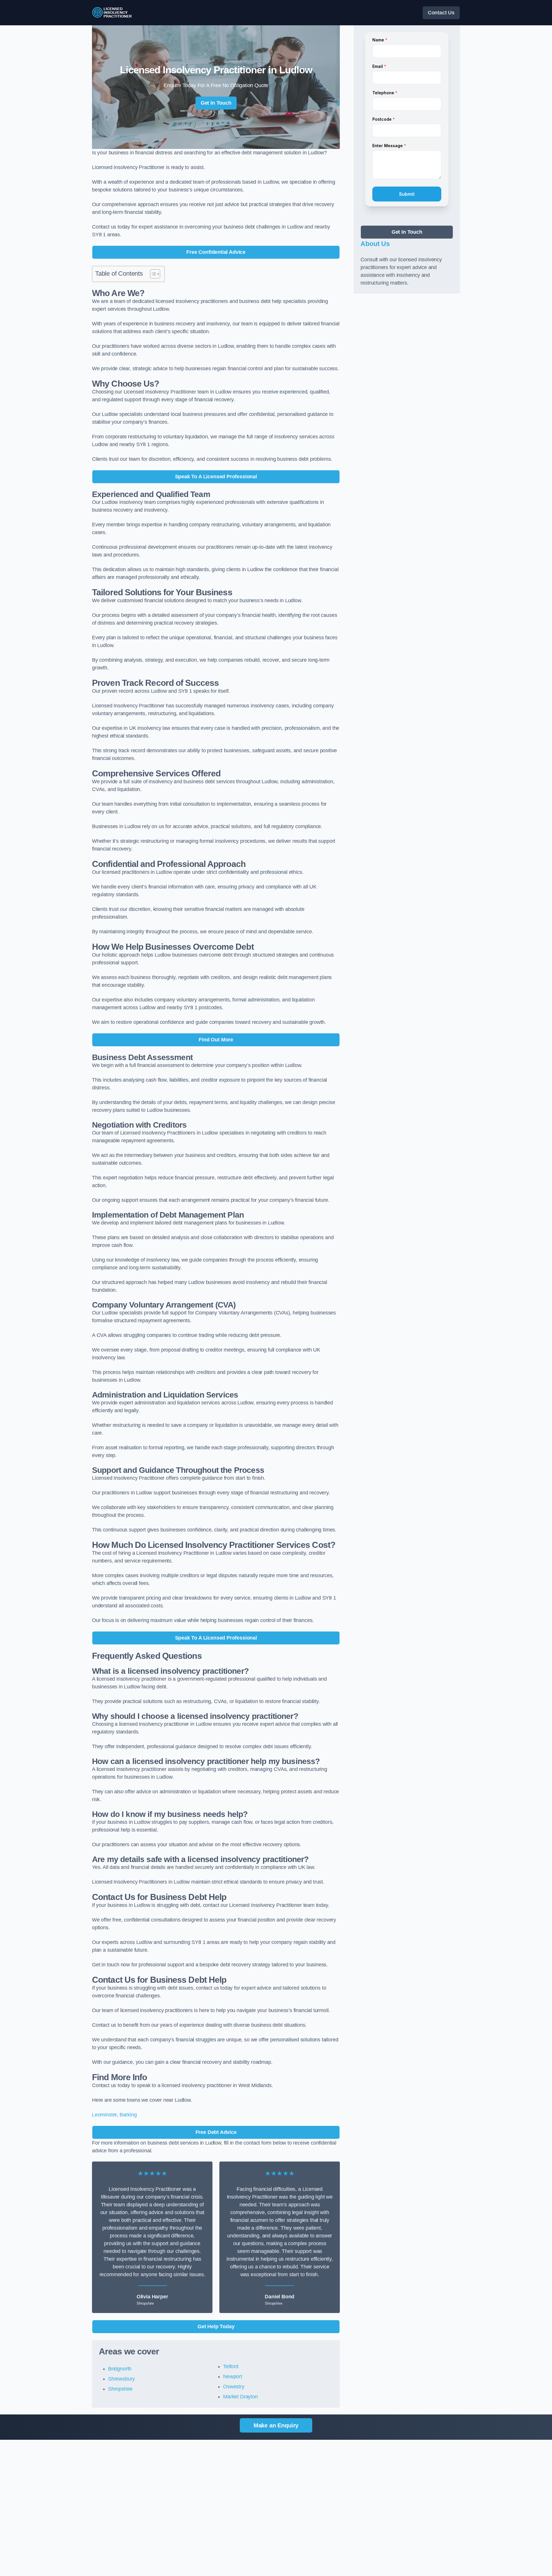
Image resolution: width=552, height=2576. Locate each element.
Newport (233, 2377)
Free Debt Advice (216, 2132)
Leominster (104, 2115)
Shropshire (120, 2389)
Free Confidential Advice (216, 252)
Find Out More (216, 1040)
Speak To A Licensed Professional (216, 477)
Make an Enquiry (276, 2425)
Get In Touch (216, 103)
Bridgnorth (120, 2369)
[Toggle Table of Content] (152, 274)
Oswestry (234, 2387)
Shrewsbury (121, 2379)
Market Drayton (240, 2397)
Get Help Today (216, 2327)
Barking (128, 2115)
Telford (231, 2366)
